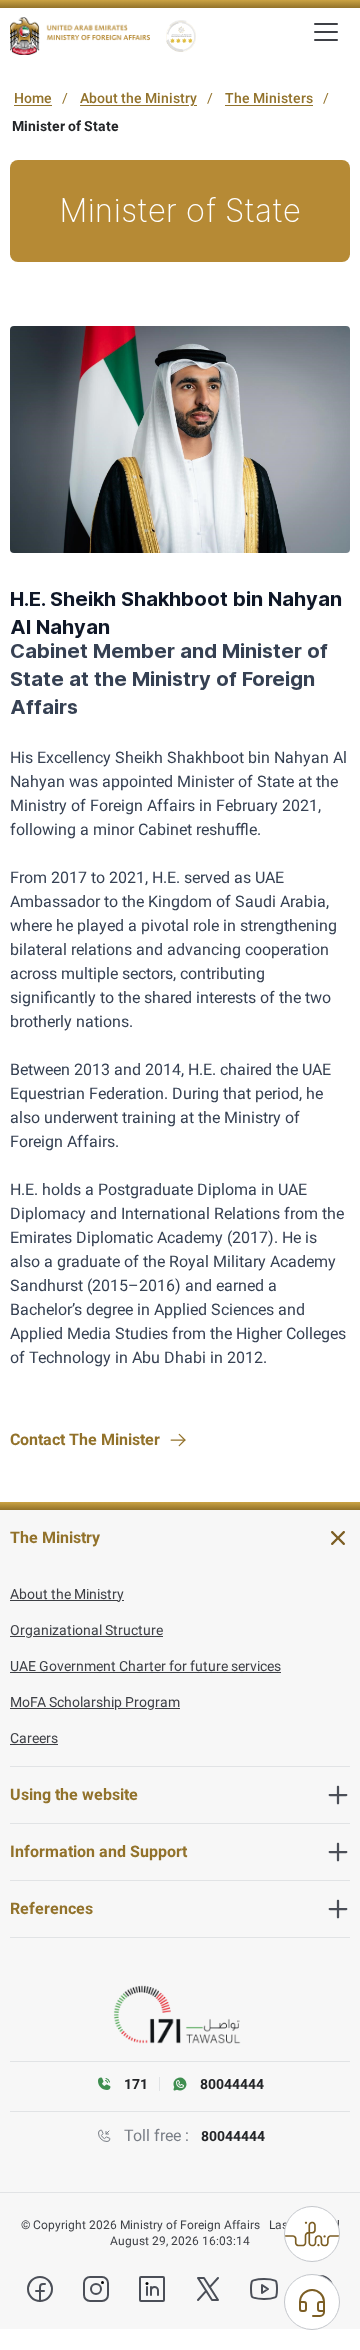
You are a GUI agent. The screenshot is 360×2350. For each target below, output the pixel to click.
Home (33, 98)
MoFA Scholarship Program (95, 1702)
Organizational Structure (86, 1630)
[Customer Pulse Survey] (312, 2234)
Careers (34, 1738)
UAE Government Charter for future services (145, 1666)
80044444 (233, 2136)
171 (136, 2084)
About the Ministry (138, 98)
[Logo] (80, 36)
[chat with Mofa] (312, 2302)
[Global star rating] (181, 36)
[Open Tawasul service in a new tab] (180, 2015)
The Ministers (269, 98)
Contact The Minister (85, 1439)
